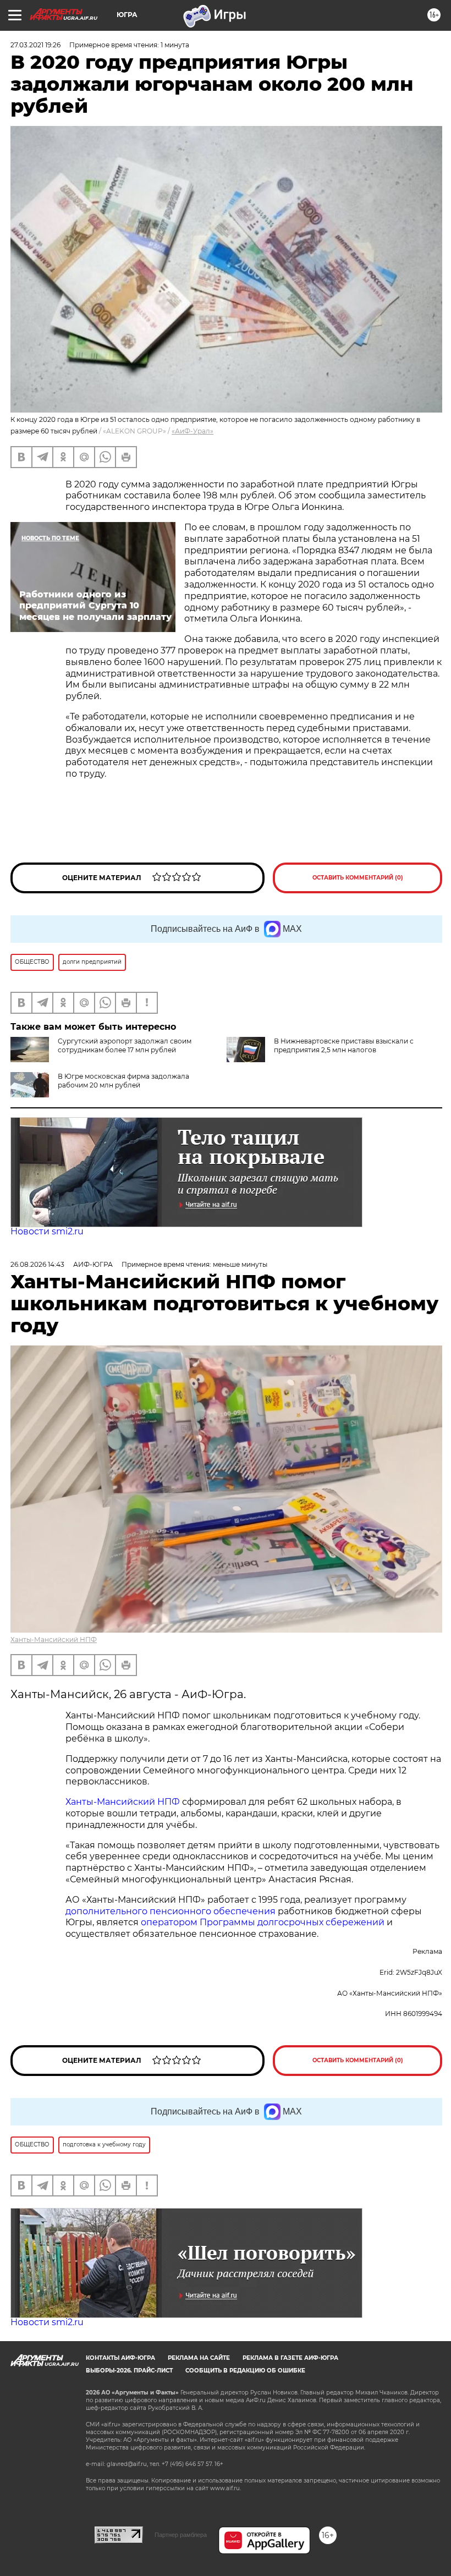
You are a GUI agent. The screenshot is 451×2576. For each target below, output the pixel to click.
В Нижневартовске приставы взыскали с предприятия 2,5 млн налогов (344, 1045)
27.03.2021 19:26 (35, 45)
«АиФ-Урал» (193, 431)
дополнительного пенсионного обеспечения (170, 1911)
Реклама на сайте (199, 2358)
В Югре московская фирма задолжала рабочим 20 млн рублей (123, 1081)
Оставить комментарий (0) (358, 878)
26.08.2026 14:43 (37, 1264)
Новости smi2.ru (47, 1231)
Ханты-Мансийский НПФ (54, 1639)
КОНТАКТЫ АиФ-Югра (120, 2358)
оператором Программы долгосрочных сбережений (263, 1922)
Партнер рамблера (181, 2535)
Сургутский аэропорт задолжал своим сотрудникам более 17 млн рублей (125, 1045)
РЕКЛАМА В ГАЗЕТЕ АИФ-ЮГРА (290, 2358)
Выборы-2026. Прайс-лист (129, 2371)
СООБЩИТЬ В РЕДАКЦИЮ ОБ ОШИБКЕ (245, 2371)
